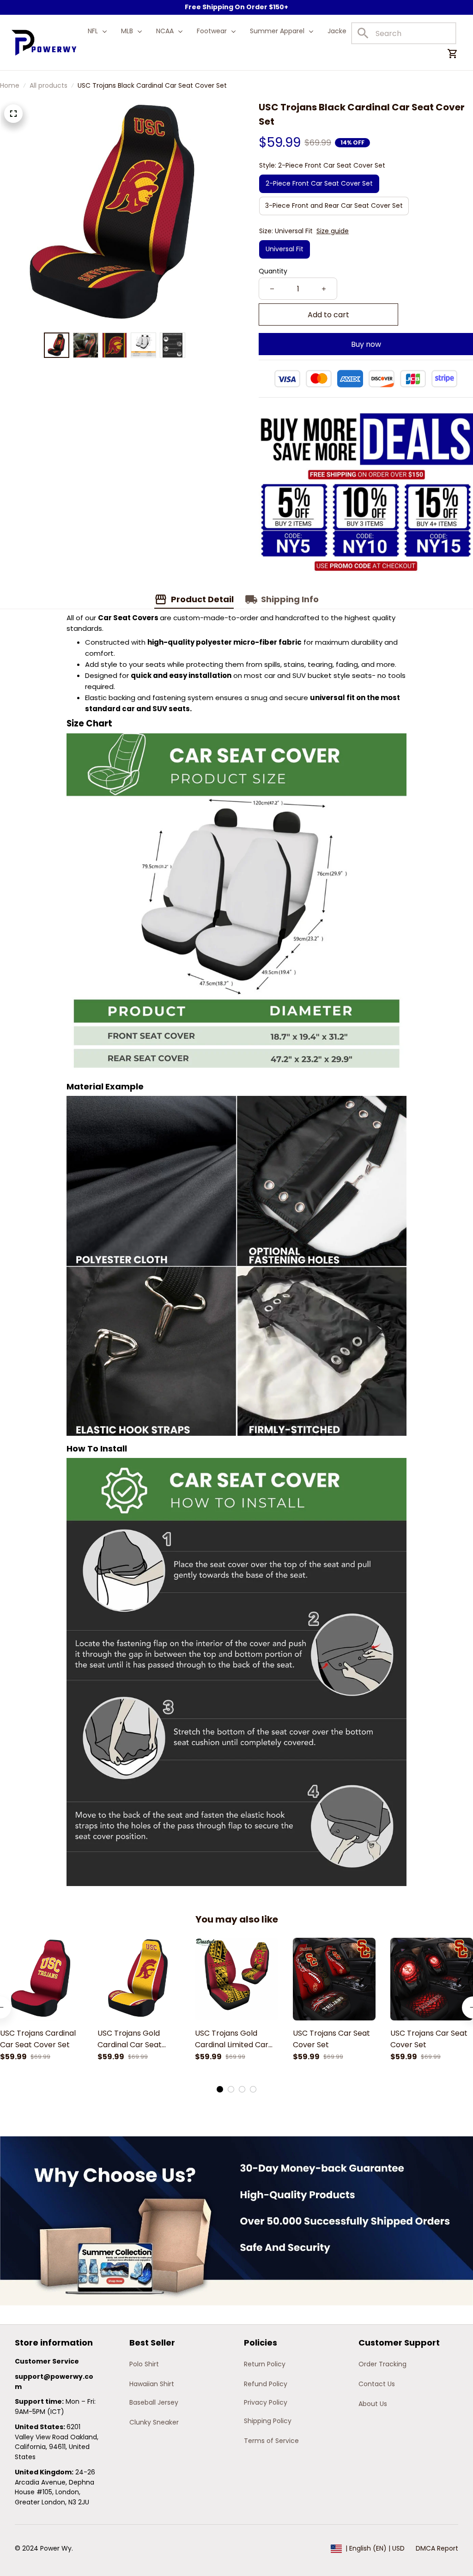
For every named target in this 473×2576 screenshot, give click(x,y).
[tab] (220, 2089)
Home (10, 85)
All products (49, 85)
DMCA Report (437, 2548)
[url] (57, 2382)
